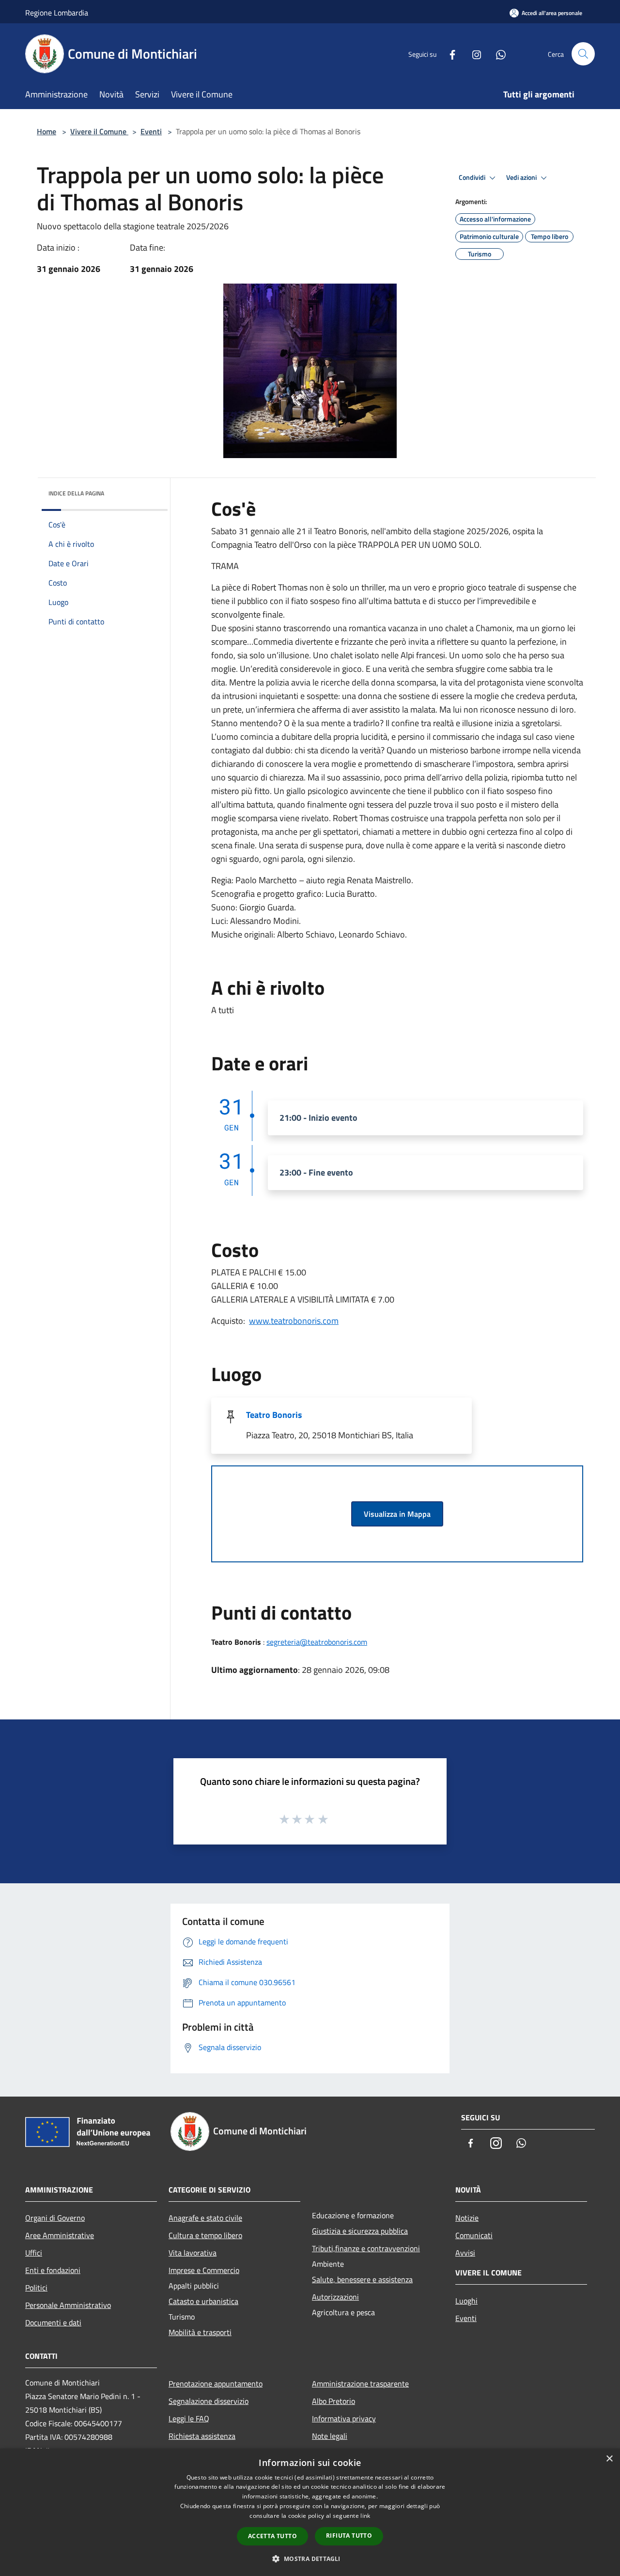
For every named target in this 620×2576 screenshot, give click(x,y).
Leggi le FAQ (189, 2418)
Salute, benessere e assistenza (362, 2279)
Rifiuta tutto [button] (349, 2536)
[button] (310, 2559)
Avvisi (465, 2253)
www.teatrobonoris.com (294, 1321)
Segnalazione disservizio (209, 2401)
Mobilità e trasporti (200, 2332)
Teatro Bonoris (274, 1415)
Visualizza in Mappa (397, 1514)
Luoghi (466, 2301)
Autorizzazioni (335, 2297)
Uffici (34, 2253)
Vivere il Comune (99, 131)
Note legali (330, 2436)
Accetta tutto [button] (272, 2536)
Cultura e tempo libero (205, 2235)
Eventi (151, 131)
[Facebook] (449, 54)
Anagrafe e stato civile (205, 2218)
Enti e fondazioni (53, 2270)
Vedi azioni (522, 177)
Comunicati (474, 2235)
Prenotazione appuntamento (216, 2384)
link (365, 2516)
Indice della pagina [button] (76, 493)
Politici (36, 2288)
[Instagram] (473, 54)
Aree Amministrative (60, 2235)
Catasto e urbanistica (203, 2301)
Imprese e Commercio (204, 2270)
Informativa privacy (344, 2418)
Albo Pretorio (333, 2401)
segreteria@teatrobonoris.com (317, 1642)
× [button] (609, 2459)
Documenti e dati (53, 2322)
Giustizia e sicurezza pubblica (360, 2231)
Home (46, 131)
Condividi (473, 177)
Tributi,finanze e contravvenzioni (366, 2248)
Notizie (467, 2218)
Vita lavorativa (193, 2253)
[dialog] (310, 2512)
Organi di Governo (55, 2218)
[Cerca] (583, 54)
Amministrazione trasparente (360, 2384)
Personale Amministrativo (68, 2305)
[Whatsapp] (497, 54)
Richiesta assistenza (202, 2436)
